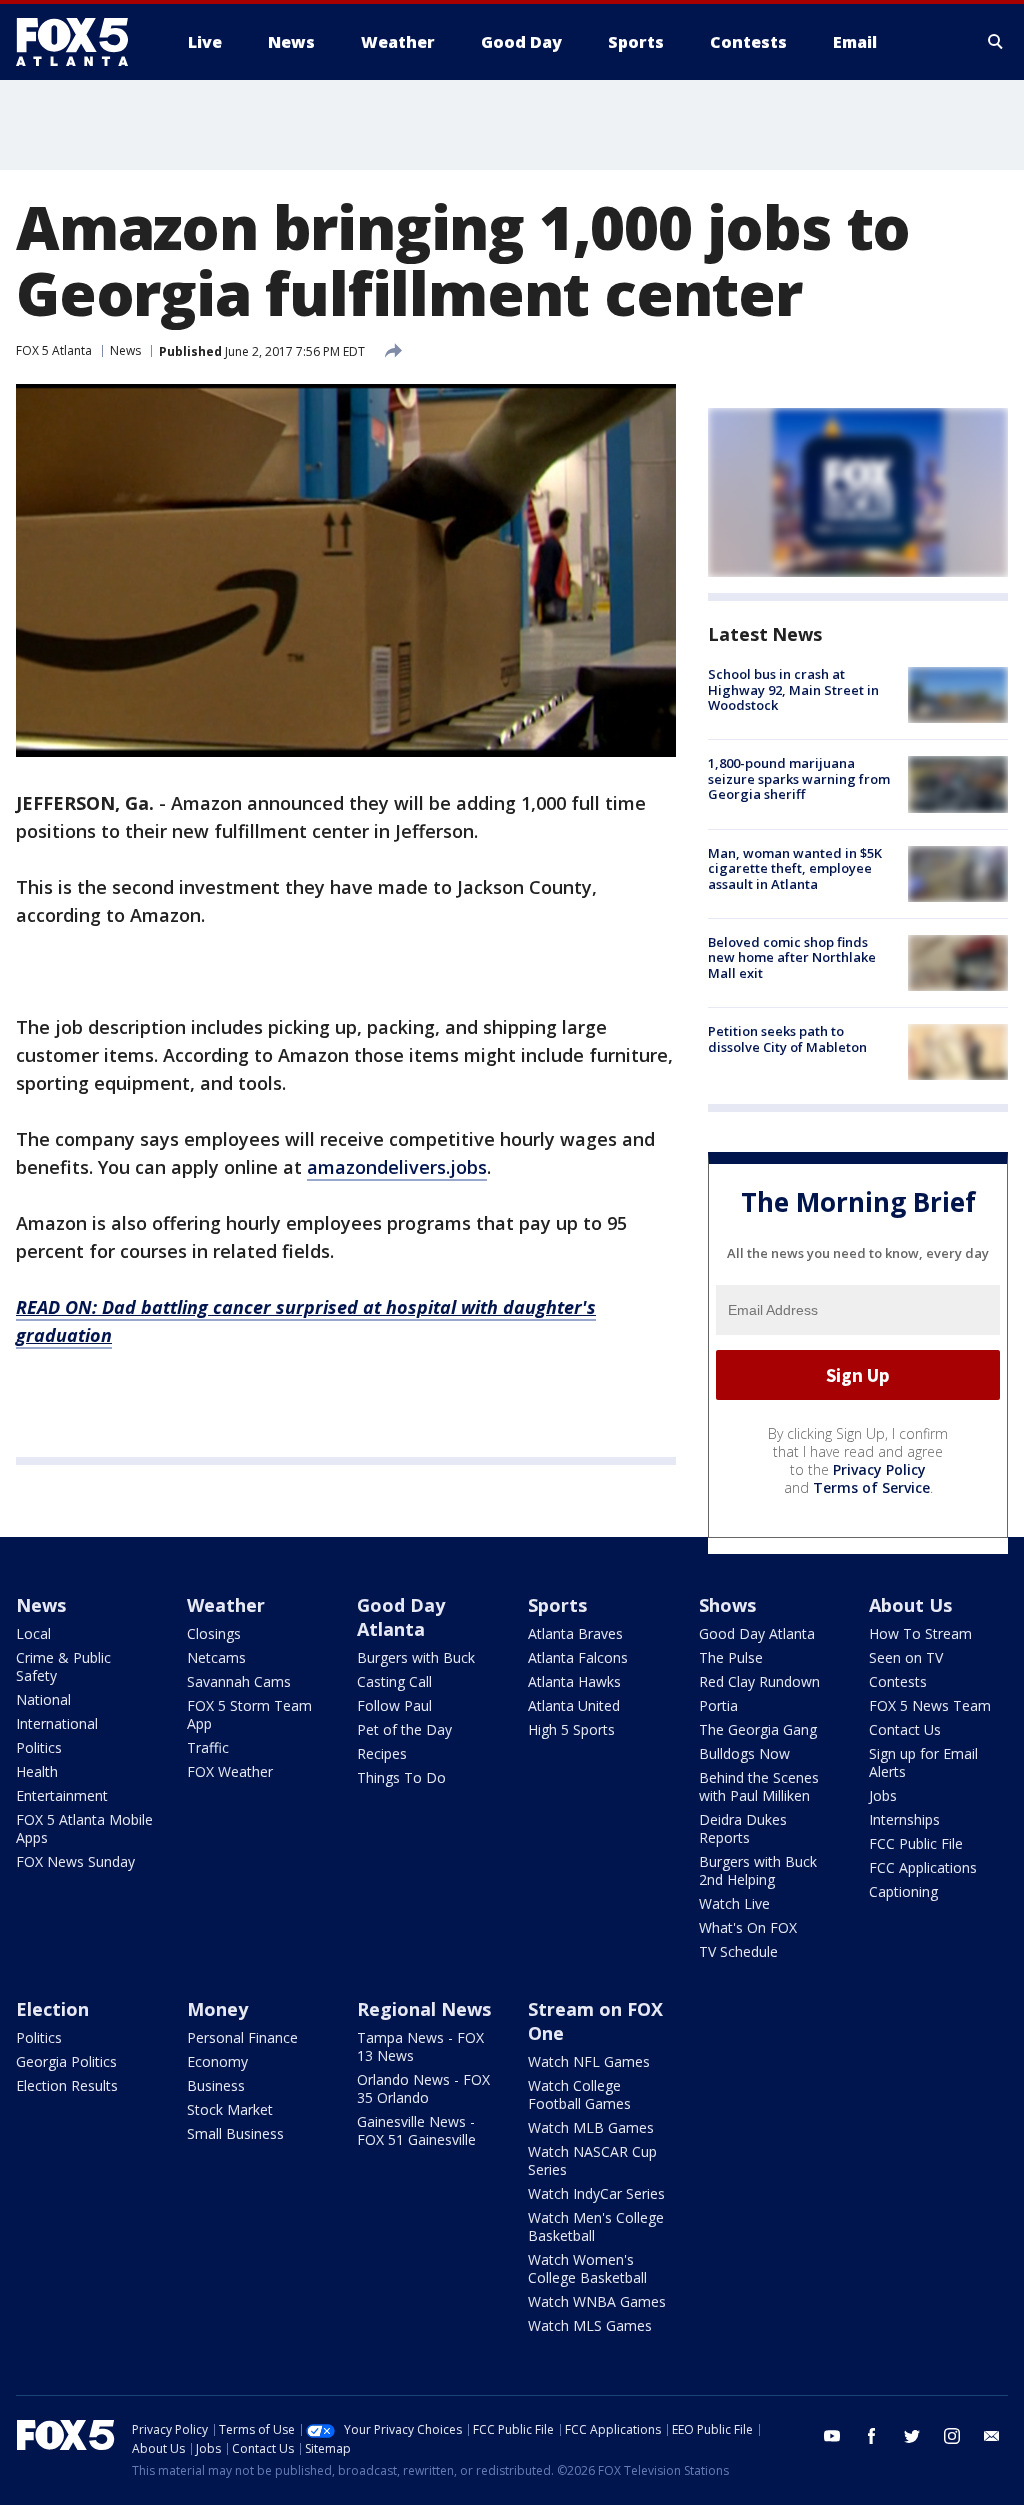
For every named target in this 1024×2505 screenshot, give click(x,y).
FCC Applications (923, 1867)
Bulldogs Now (744, 1753)
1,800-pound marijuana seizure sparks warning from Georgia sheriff (799, 778)
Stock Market (230, 2109)
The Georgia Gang (758, 1729)
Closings (214, 1633)
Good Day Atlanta (401, 1617)
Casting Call (394, 1681)
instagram (952, 2436)
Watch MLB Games (591, 2127)
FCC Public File (916, 1843)
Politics (39, 1747)
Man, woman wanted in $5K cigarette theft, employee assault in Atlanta (795, 868)
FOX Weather (230, 1771)
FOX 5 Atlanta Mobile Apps (84, 1828)
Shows (727, 1605)
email (992, 2436)
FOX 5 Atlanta (54, 350)
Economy (217, 2061)
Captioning (903, 1891)
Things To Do (401, 1777)
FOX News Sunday (75, 1861)
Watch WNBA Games (597, 2301)
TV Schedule (738, 1951)
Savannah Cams (239, 1681)
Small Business (235, 2133)
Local (33, 1633)
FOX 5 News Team (930, 1705)
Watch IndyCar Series (596, 2193)
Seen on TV (906, 1657)
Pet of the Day (404, 1729)
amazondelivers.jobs (397, 1167)
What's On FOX (748, 1927)
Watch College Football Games (579, 2094)
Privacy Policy (879, 1469)
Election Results (67, 2085)
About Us (910, 1605)
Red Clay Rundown (759, 1681)
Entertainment (62, 1795)
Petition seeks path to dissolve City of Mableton (787, 1039)
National (43, 1699)
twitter (912, 2436)
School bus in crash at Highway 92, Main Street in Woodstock (793, 689)
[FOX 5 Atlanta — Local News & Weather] (82, 42)
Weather (226, 1605)
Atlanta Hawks (574, 1681)
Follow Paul (394, 1705)
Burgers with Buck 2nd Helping (758, 1870)
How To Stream (920, 1633)
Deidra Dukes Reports (743, 1828)
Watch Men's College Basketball (596, 2226)
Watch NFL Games (589, 2061)
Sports (557, 1605)
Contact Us (905, 1729)
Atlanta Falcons (578, 1657)
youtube (832, 2436)
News (125, 350)
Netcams (216, 1657)
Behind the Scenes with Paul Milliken (759, 1786)
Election (52, 2009)
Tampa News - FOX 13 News (420, 2046)
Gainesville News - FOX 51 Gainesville (416, 2130)
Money (217, 2009)
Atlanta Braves (575, 1633)
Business (216, 2085)
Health (37, 1771)
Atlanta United (574, 1705)
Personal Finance (242, 2037)
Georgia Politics (66, 2061)
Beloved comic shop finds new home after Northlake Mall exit (792, 957)
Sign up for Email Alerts (923, 1762)
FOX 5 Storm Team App (249, 1714)
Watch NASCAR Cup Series (592, 2160)
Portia (718, 1705)
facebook (872, 2436)
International (57, 1723)
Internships (904, 1819)
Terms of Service (871, 1487)
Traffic (208, 1747)
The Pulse (731, 1657)
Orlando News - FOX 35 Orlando (423, 2088)
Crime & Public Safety (63, 1666)
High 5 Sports (571, 1729)
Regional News (424, 2009)
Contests (898, 1681)
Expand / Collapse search (996, 42)
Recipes (382, 1753)
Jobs (883, 1795)
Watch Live (734, 1903)
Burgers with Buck (416, 1657)
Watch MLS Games (590, 2325)
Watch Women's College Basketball (587, 2268)
